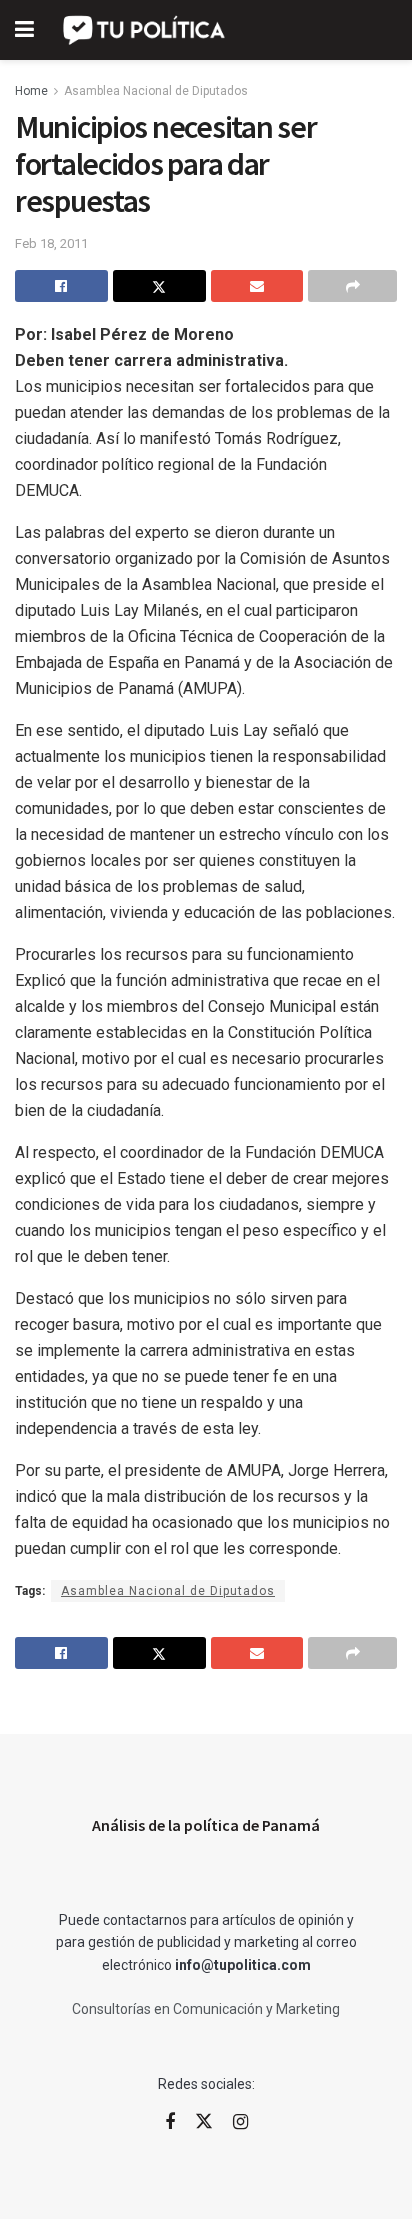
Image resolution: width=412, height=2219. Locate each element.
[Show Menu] (24, 30)
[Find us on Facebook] (170, 2122)
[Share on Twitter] (159, 286)
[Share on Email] (257, 286)
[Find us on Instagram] (240, 2122)
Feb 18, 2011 (51, 243)
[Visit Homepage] (145, 30)
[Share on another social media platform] (352, 286)
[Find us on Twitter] (204, 2122)
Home (31, 91)
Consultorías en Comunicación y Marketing (206, 2009)
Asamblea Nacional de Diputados (156, 91)
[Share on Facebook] (61, 286)
